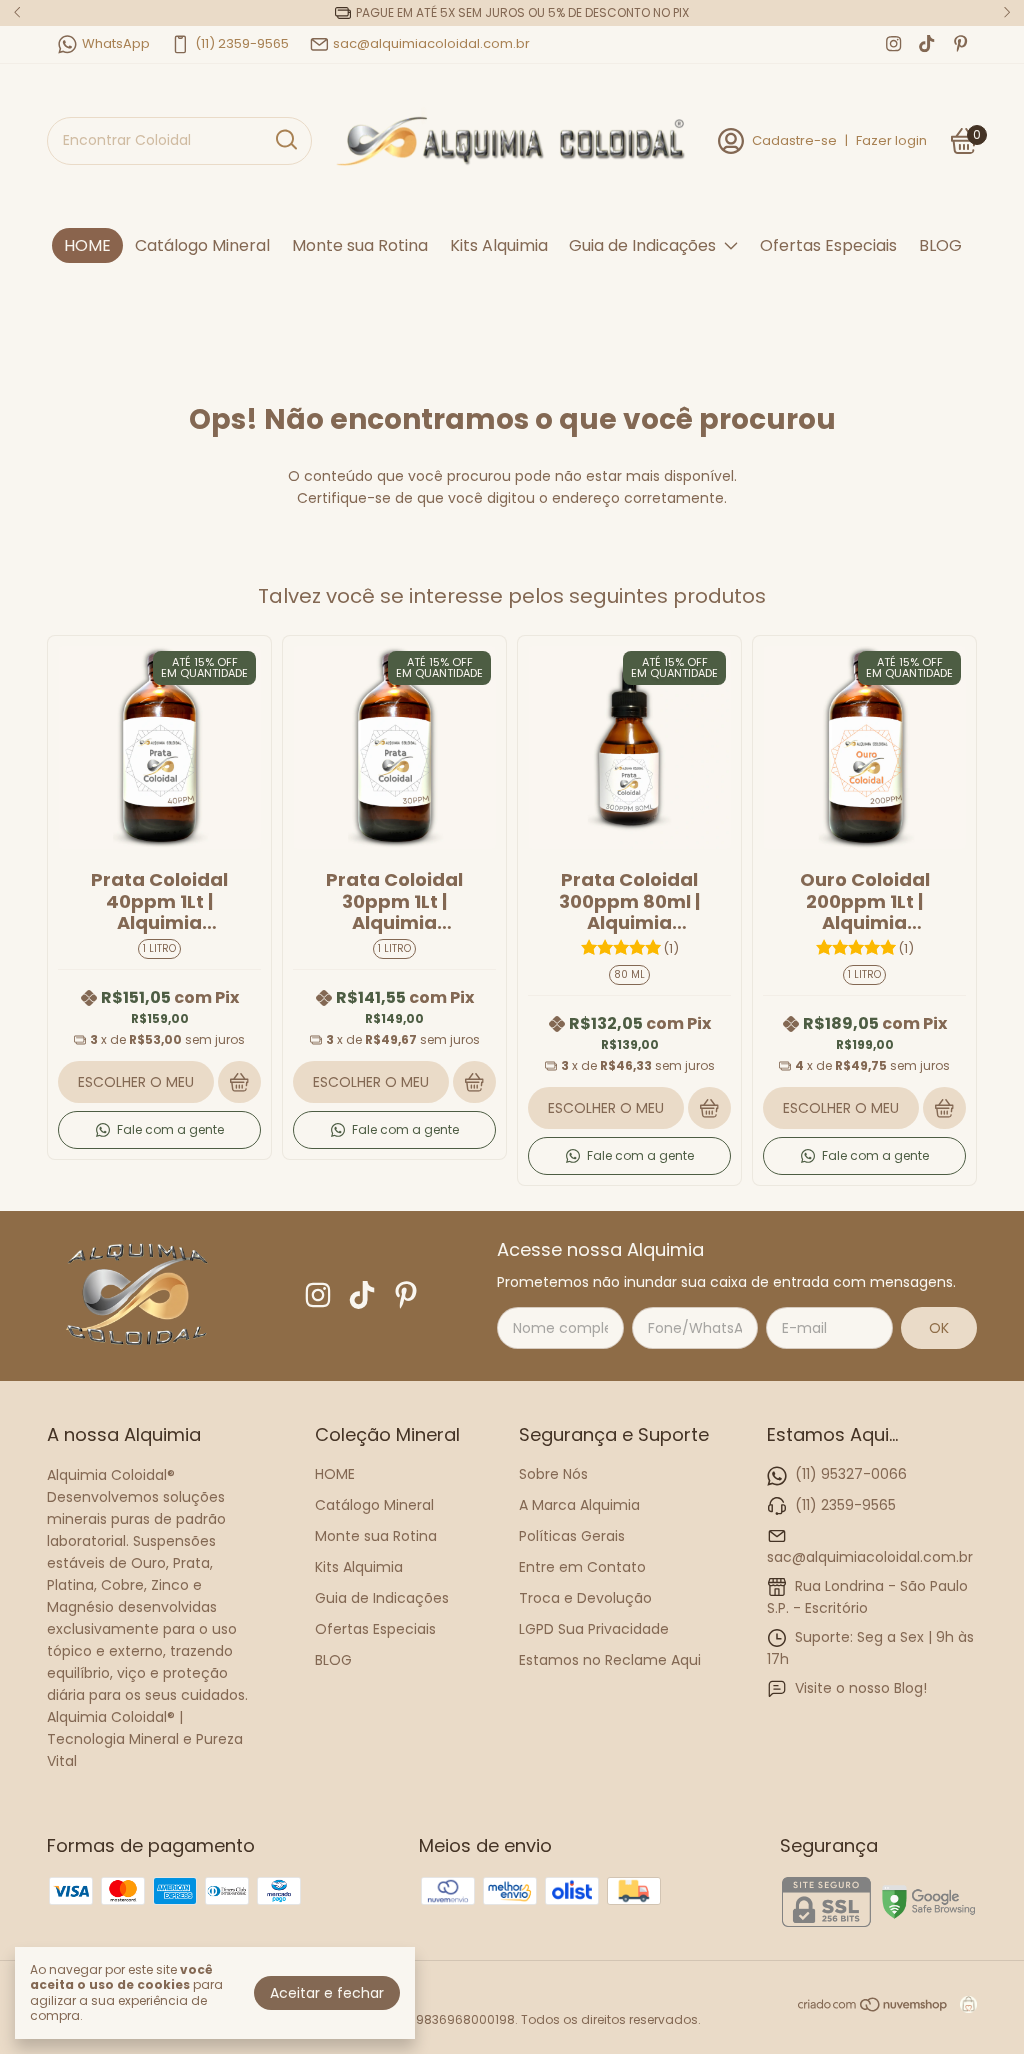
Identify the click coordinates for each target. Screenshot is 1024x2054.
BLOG (940, 245)
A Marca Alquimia (579, 1505)
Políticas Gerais (572, 1536)
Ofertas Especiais (828, 245)
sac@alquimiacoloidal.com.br (431, 43)
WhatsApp (116, 43)
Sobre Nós (553, 1474)
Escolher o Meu (136, 1082)
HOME (87, 245)
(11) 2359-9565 (242, 43)
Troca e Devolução (585, 1598)
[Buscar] (285, 140)
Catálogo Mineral (202, 245)
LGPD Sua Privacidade (594, 1629)
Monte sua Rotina (360, 245)
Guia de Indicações (642, 245)
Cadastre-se (794, 140)
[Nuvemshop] (873, 2008)
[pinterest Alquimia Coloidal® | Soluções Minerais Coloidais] (960, 44)
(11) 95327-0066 (851, 1474)
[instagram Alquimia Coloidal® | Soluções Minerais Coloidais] (893, 44)
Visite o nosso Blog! (861, 1688)
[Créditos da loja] (963, 2004)
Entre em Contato (582, 1567)
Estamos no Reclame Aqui (610, 1660)
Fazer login (891, 140)
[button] (159, 1130)
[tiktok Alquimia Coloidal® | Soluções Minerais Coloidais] (926, 44)
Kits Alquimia (499, 245)
